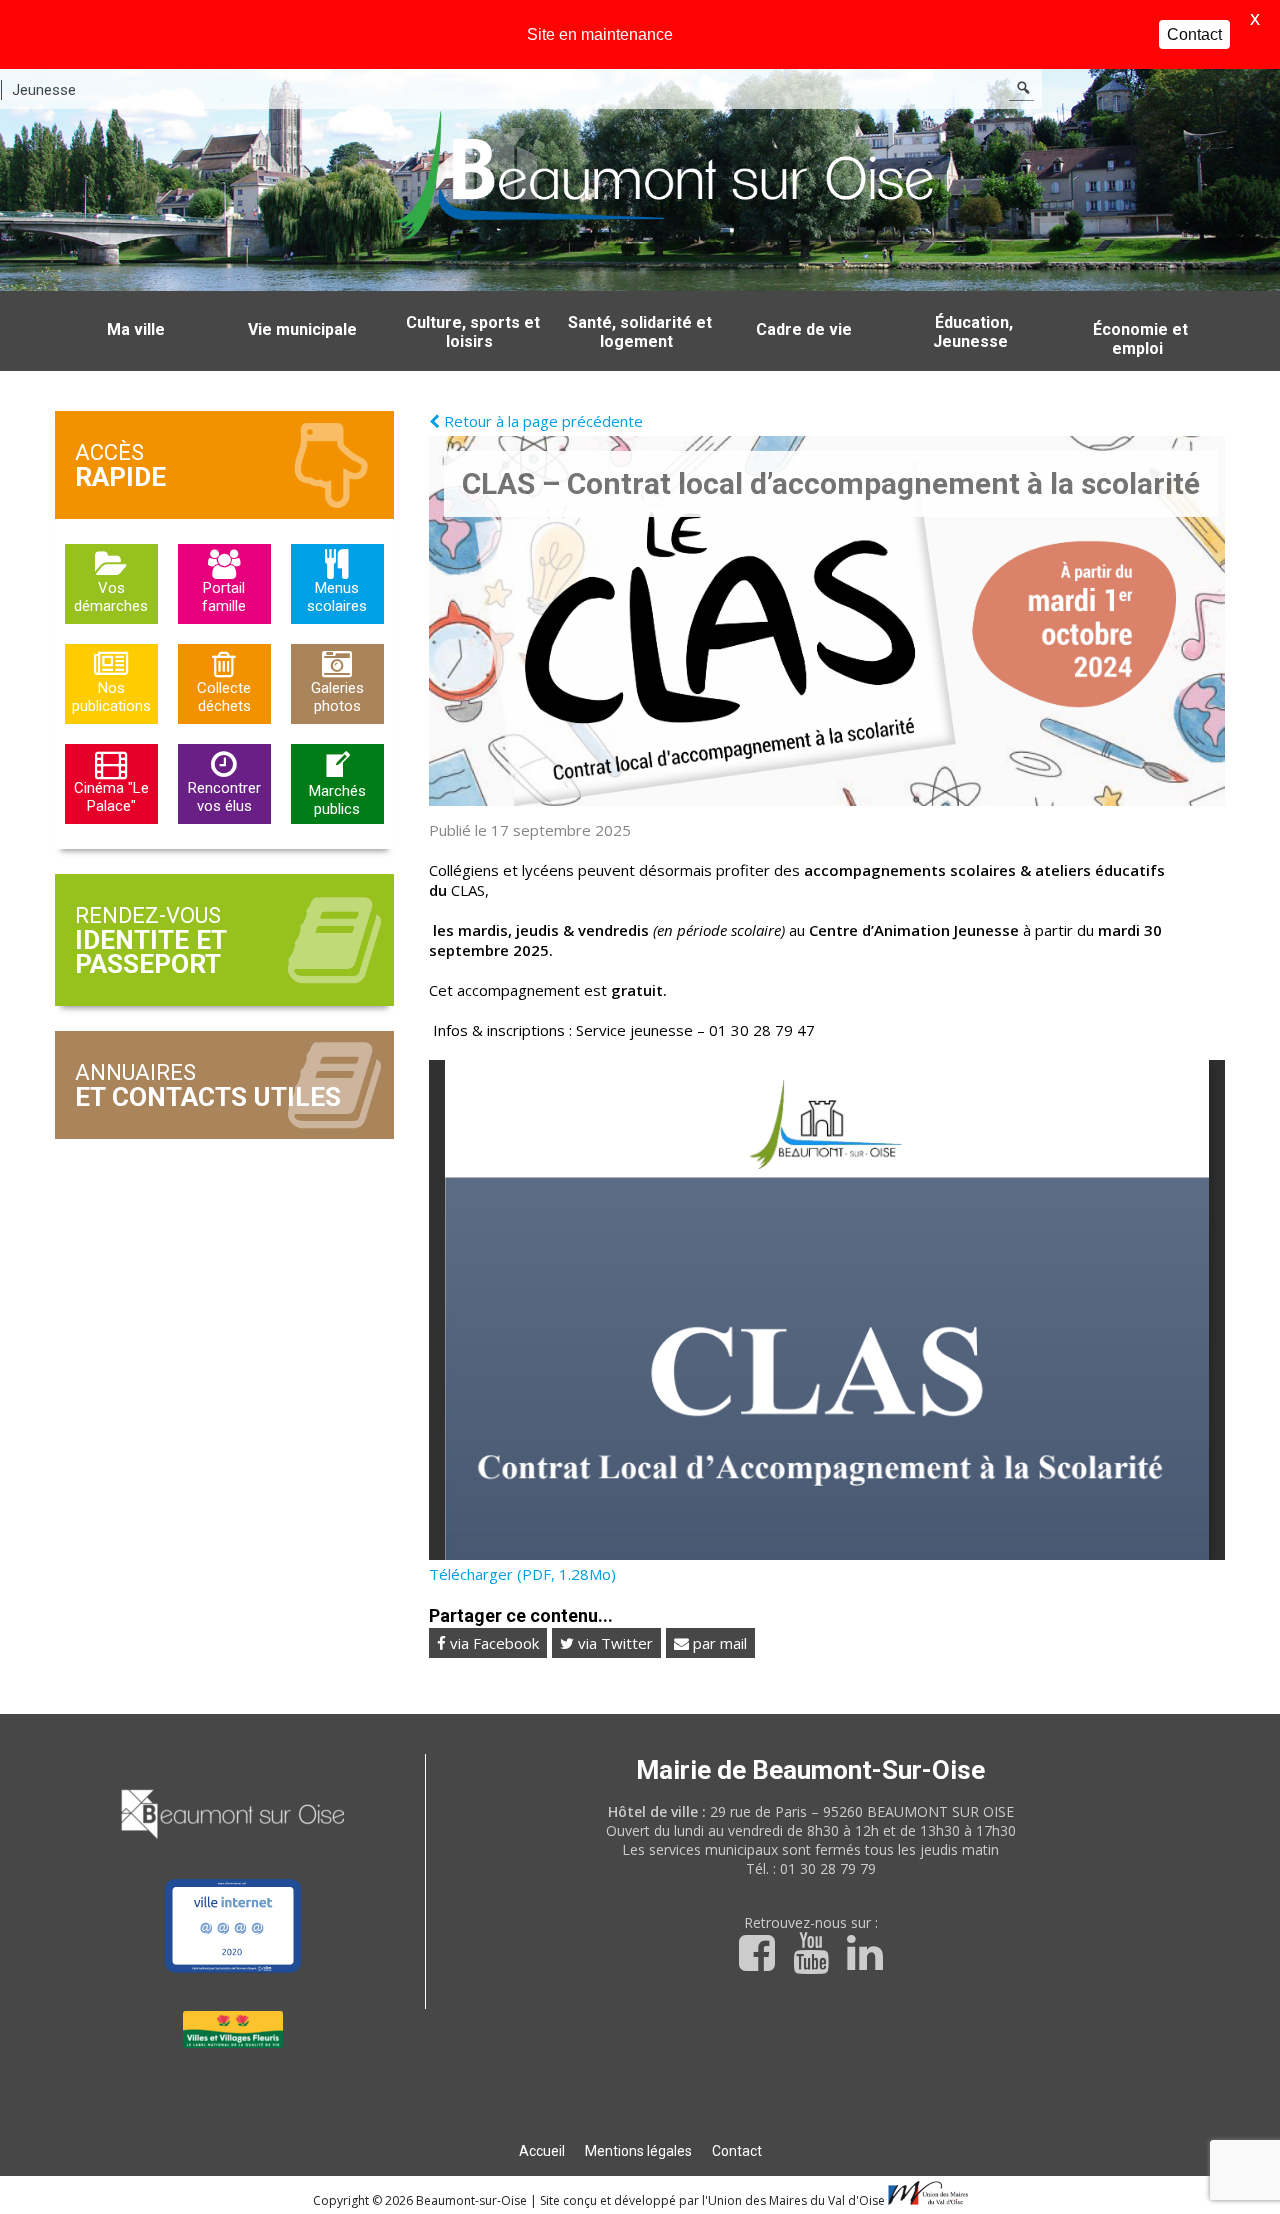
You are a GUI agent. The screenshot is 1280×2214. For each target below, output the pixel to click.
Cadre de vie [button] (804, 329)
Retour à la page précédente (541, 421)
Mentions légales (638, 2151)
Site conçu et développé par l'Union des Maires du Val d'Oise (712, 2200)
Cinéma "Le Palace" (111, 797)
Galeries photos (337, 697)
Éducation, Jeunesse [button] (973, 332)
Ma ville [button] (136, 329)
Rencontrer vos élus (224, 797)
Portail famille (224, 597)
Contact (737, 2151)
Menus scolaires (337, 597)
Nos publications (111, 697)
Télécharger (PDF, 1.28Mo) (522, 1574)
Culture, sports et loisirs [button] (473, 332)
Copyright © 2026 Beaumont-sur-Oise (421, 2200)
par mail (718, 1643)
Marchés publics (337, 800)
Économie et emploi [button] (1140, 339)
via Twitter (613, 1643)
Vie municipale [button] (302, 329)
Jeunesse (44, 90)
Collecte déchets (224, 697)
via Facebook (492, 1643)
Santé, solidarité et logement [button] (640, 332)
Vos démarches (111, 597)
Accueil (542, 2151)
